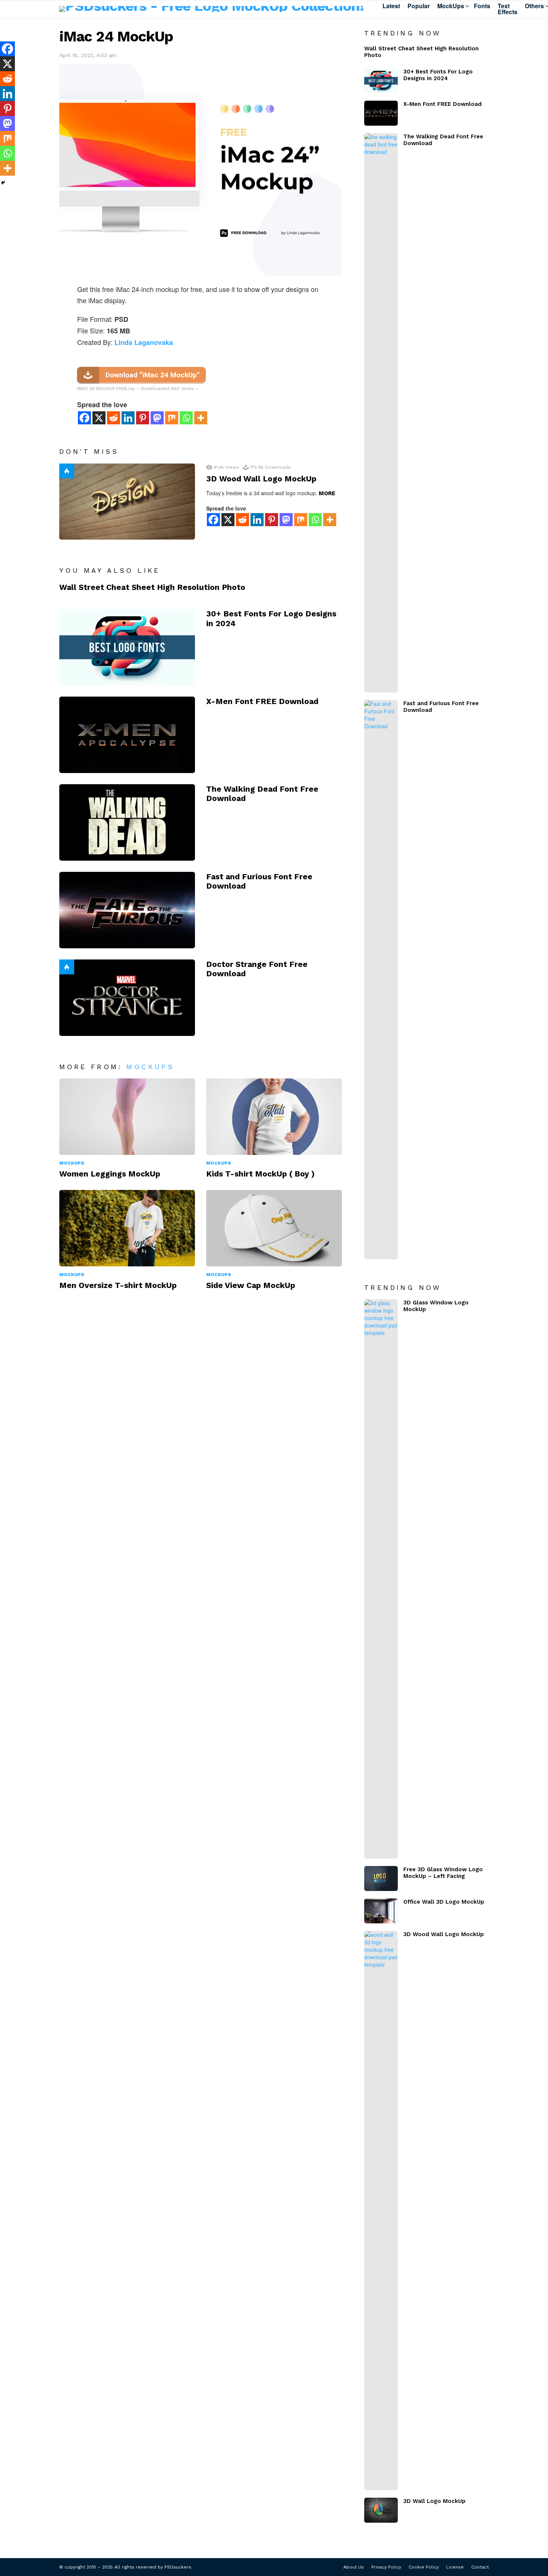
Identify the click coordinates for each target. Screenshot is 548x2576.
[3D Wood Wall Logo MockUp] (127, 502)
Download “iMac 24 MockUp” (153, 375)
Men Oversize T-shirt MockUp (118, 1285)
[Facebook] (84, 418)
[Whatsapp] (186, 418)
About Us (354, 2567)
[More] (201, 418)
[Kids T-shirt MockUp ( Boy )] (274, 1117)
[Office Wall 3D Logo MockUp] (381, 1911)
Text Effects (508, 9)
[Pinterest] (143, 418)
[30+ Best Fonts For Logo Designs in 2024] (127, 647)
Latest (391, 6)
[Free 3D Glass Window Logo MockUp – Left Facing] (381, 1878)
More (327, 493)
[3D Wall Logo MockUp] (381, 2510)
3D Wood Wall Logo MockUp (261, 479)
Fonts (482, 6)
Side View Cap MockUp (251, 1285)
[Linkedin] (128, 418)
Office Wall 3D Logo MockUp (444, 1902)
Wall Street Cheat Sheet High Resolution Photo (152, 587)
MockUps (451, 6)
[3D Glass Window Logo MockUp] (381, 1579)
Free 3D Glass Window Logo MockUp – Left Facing (443, 1873)
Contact (480, 2567)
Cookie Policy (424, 2567)
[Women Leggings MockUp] (127, 1117)
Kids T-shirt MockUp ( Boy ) (260, 1174)
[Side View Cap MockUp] (274, 1228)
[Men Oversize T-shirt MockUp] (127, 1228)
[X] (99, 418)
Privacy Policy (386, 2567)
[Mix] (172, 418)
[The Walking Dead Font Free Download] (127, 822)
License (455, 2567)
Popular (419, 6)
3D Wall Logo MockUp (434, 2501)
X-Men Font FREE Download (262, 701)
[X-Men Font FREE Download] (127, 735)
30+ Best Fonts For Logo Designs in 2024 (438, 75)
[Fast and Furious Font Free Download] (127, 910)
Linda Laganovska (144, 342)
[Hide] (3, 183)
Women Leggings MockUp (110, 1174)
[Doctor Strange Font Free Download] (127, 998)
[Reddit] (114, 418)
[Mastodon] (157, 418)
